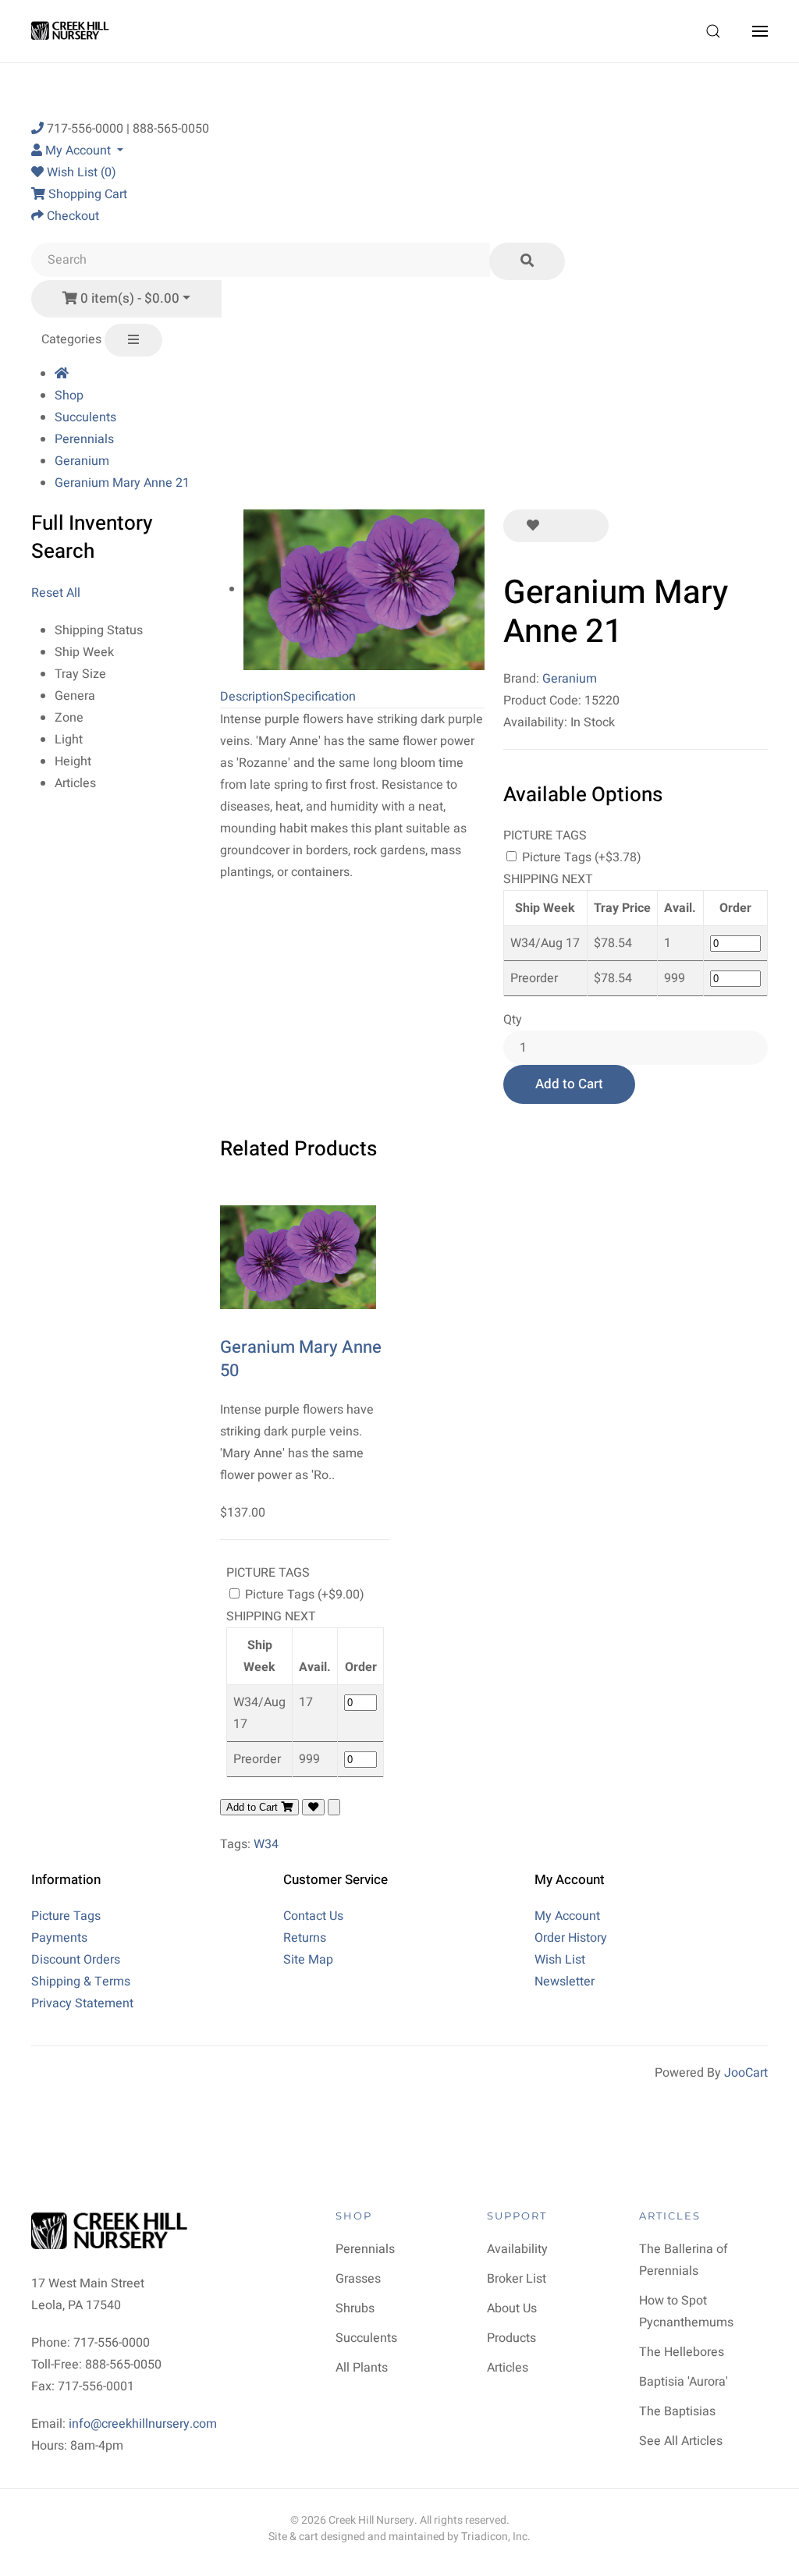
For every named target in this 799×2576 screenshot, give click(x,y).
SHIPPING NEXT (548, 879)
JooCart (746, 2073)
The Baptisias (677, 2411)
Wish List (560, 1960)
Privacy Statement (82, 2003)
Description (252, 697)
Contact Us (313, 1916)
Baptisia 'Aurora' (684, 2382)
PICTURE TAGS (545, 836)
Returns (305, 1938)
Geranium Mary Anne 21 (122, 483)
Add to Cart (569, 1084)
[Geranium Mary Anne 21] (364, 589)
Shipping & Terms (81, 1982)
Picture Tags (66, 1916)
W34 (266, 1844)
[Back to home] (72, 31)
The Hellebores (682, 2352)
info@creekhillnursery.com (143, 2424)
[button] (713, 31)
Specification (320, 697)
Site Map (308, 1960)
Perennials (84, 439)
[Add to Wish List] (533, 526)
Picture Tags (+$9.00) (303, 1595)
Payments (59, 1938)
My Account (567, 1916)
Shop (69, 396)
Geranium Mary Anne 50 (301, 1359)
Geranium (82, 461)
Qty (513, 1020)
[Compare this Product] (585, 526)
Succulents (85, 417)
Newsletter (565, 1982)
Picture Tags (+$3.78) (580, 857)
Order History (571, 1938)
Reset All (56, 593)
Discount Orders (76, 1960)
